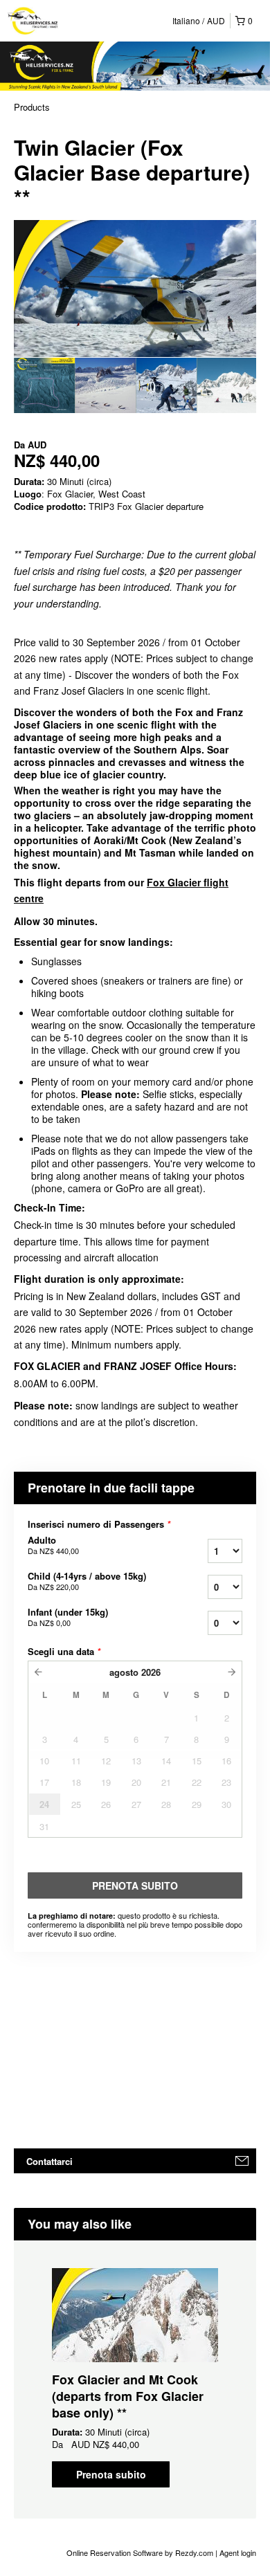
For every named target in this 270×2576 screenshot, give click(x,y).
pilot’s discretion (160, 1422)
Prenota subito (111, 2474)
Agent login (238, 2552)
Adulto (53, 1545)
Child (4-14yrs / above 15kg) (87, 1581)
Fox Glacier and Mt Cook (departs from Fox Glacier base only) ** (128, 2396)
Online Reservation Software (115, 2552)
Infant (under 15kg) (68, 1617)
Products (32, 107)
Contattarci (49, 2161)
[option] (44, 385)
